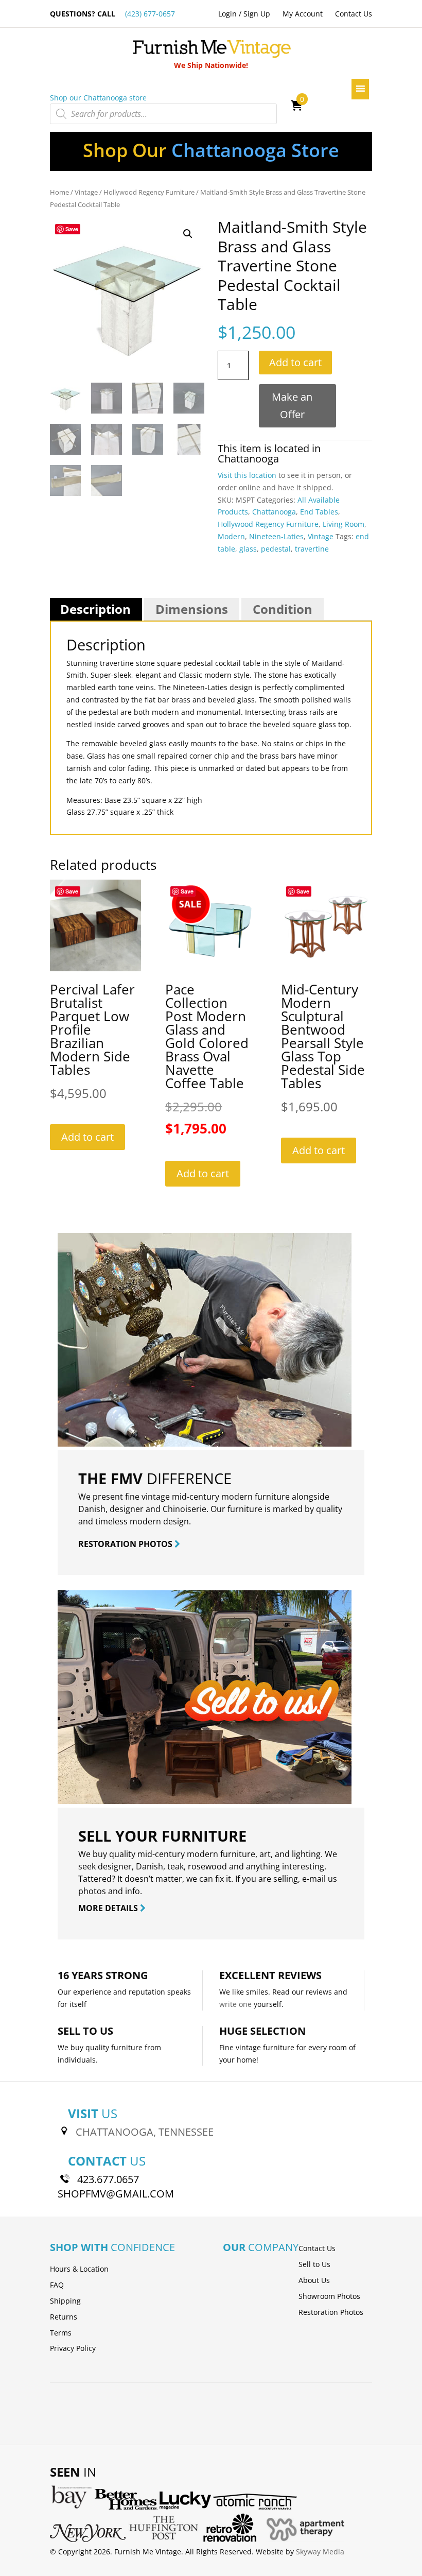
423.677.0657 (108, 2179)
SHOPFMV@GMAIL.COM (116, 2194)
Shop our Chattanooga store (98, 98)
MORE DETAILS (109, 1908)
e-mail (314, 1879)
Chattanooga (248, 459)
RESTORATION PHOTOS (126, 1544)
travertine (312, 549)
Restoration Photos (331, 2312)
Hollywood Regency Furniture (149, 192)
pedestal (276, 549)
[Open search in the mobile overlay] (163, 114)
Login (227, 14)
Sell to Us (314, 2264)
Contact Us (354, 14)
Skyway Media (320, 2552)
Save (72, 229)
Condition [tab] (283, 609)
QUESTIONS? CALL (112, 14)
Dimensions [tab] (192, 609)
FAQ (57, 2285)
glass (248, 549)
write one (235, 2004)
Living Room (344, 524)
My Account (303, 14)
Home (59, 192)
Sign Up (257, 14)
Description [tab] (95, 609)
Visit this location (247, 475)
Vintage (86, 192)
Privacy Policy (73, 2348)
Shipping (65, 2301)
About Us (314, 2280)
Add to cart (295, 362)
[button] (188, 234)
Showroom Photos (329, 2296)
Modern (231, 536)
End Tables (319, 512)
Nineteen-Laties (276, 536)
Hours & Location (79, 2269)
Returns (64, 2317)
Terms (61, 2333)
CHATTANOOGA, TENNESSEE (145, 2132)
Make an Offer (292, 406)
